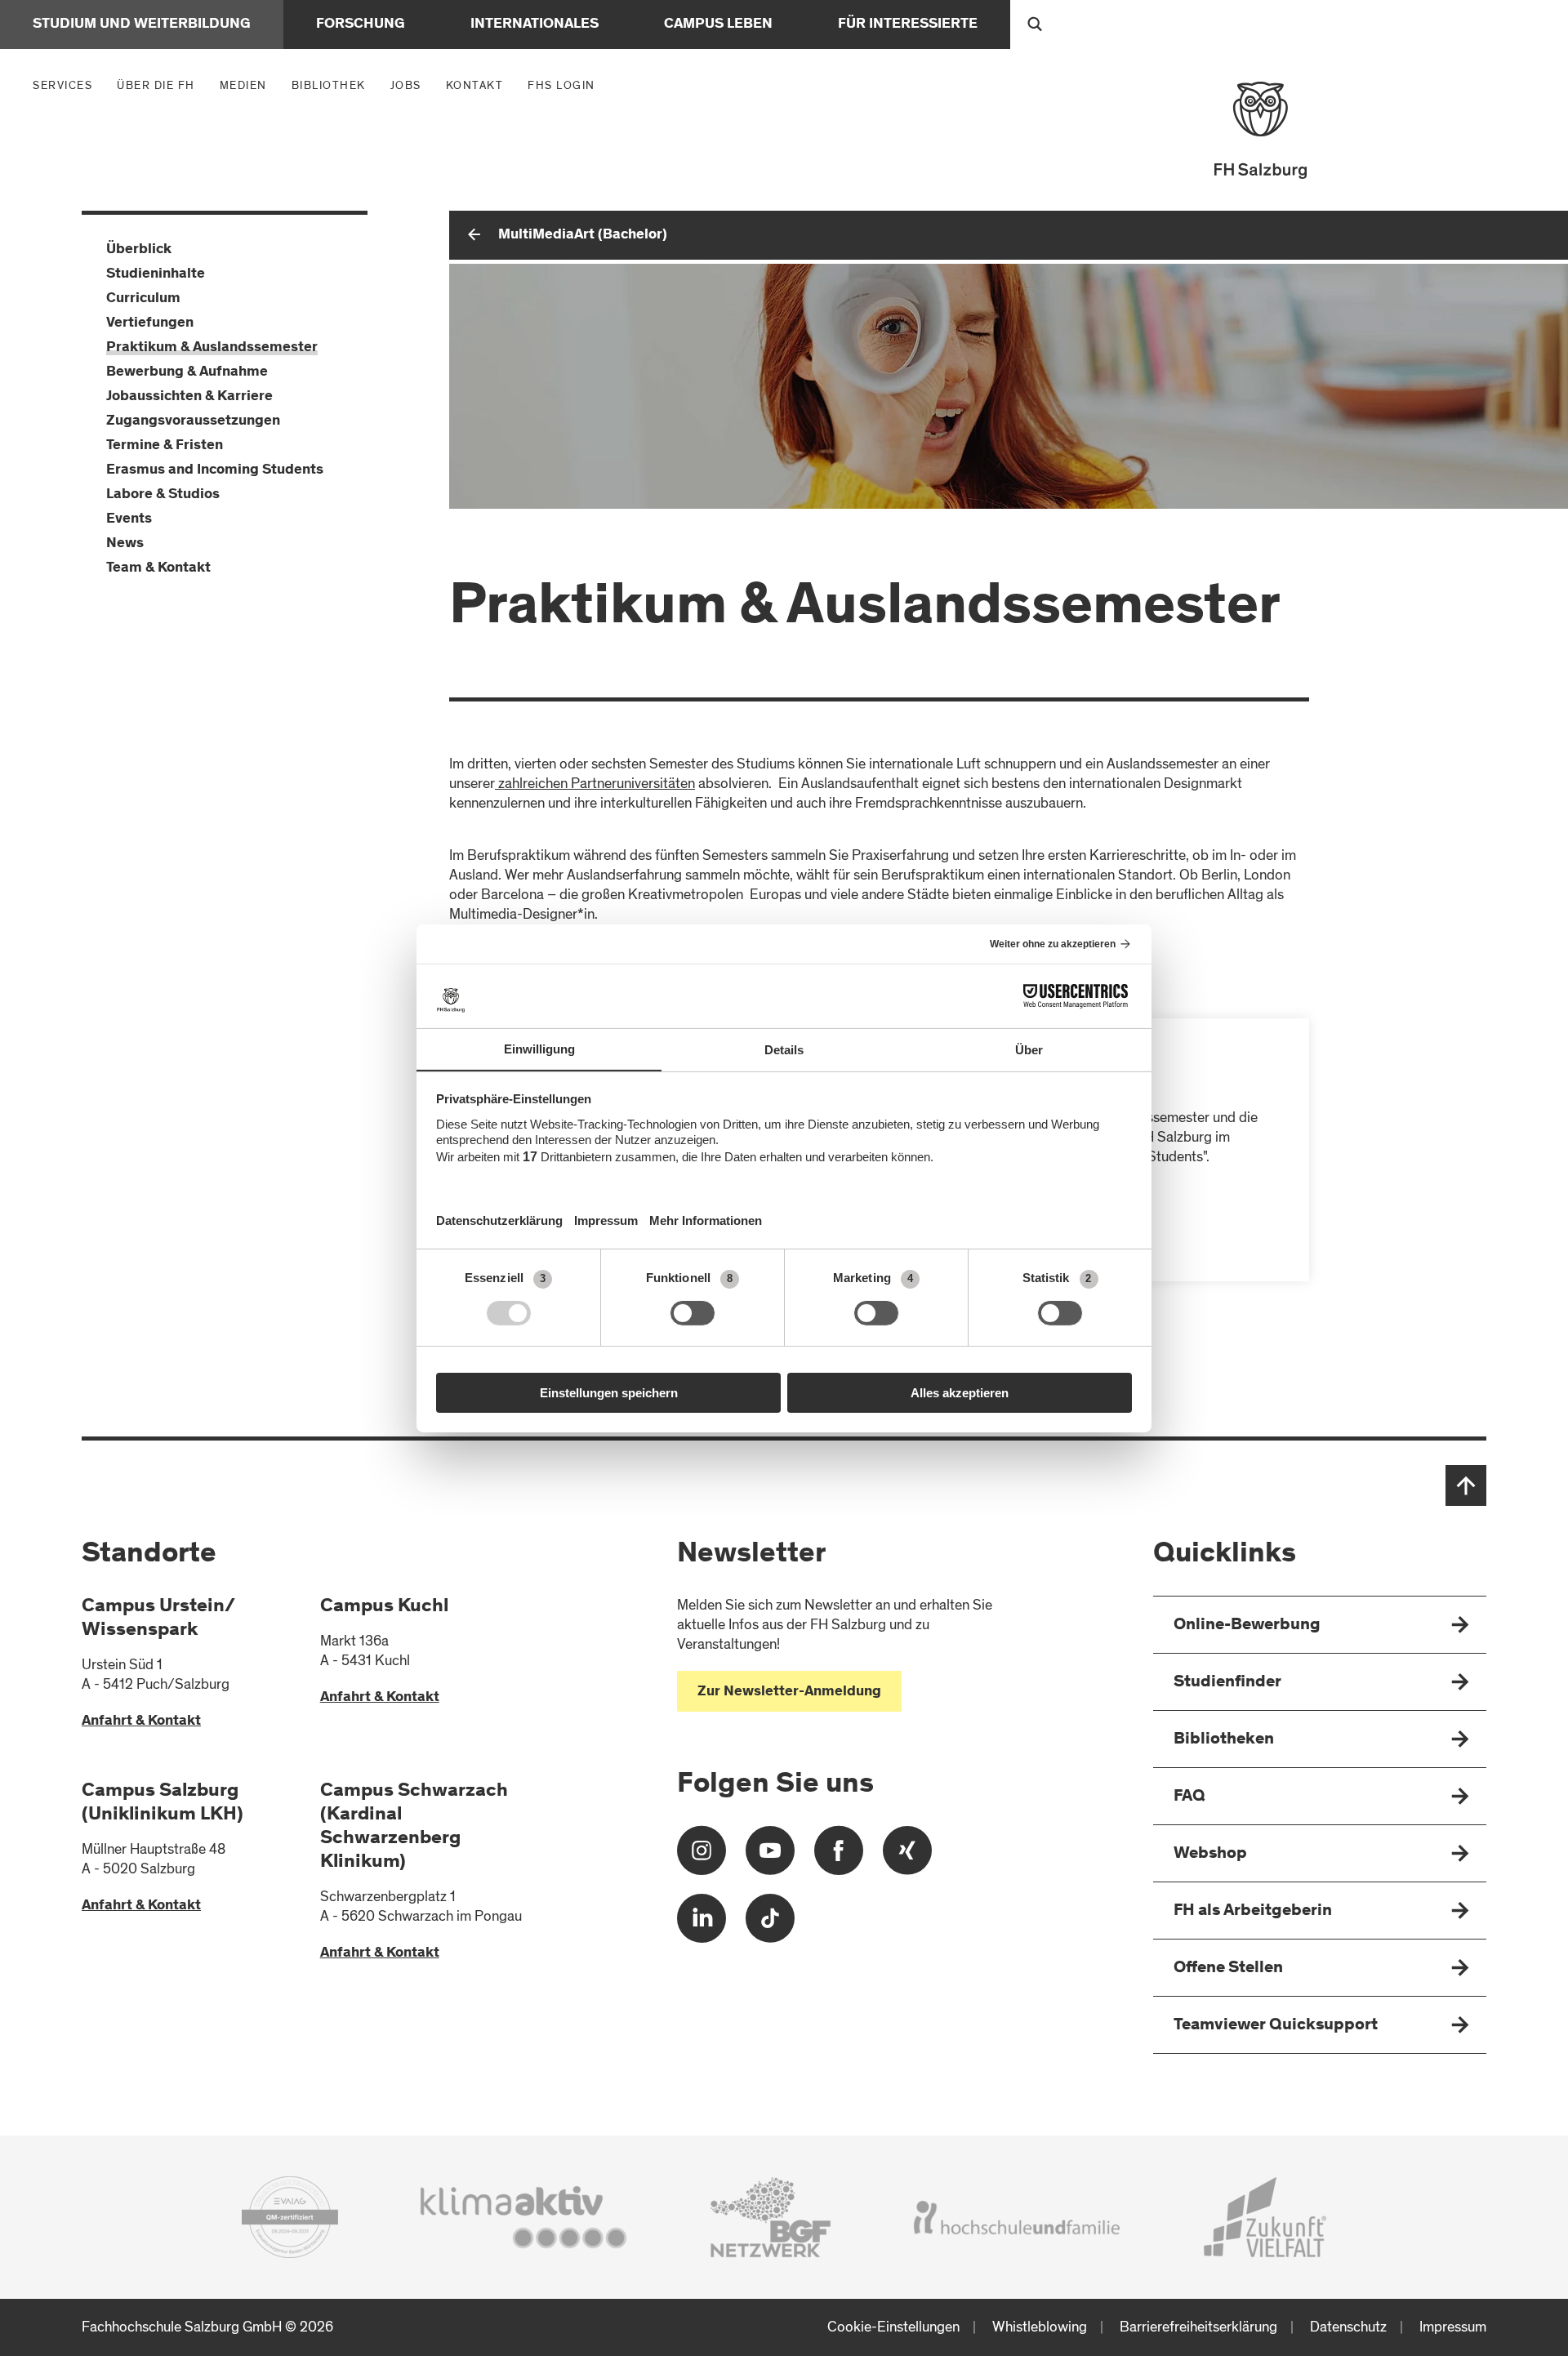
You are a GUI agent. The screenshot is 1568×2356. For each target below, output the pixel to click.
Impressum (1453, 2327)
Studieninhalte (156, 274)
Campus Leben (718, 24)
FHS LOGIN (561, 85)
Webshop (1210, 1854)
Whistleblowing (1040, 2327)
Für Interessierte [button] (908, 24)
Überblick (139, 250)
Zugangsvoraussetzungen (193, 421)
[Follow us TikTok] (770, 1924)
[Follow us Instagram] (702, 1857)
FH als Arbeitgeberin (1253, 1911)
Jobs (406, 85)
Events (129, 519)
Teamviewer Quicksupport (1276, 2026)
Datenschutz (1348, 2327)
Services (67, 85)
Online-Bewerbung (1247, 1626)
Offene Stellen (1228, 1969)
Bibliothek (329, 85)
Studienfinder (1227, 1683)
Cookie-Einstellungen (893, 2327)
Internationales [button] (535, 24)
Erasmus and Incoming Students (215, 470)
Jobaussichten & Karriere (189, 397)
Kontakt (475, 85)
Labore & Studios (163, 495)
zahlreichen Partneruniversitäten (595, 784)
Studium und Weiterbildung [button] (142, 24)
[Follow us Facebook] (839, 1857)
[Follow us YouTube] (770, 1857)
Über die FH (160, 85)
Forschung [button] (361, 24)
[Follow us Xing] (907, 1857)
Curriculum (143, 299)
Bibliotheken (1224, 1740)
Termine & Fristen (165, 446)
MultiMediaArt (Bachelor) (583, 235)
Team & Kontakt (158, 568)
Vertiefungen (150, 323)
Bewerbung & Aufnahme (187, 372)
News (125, 544)
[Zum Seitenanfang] (1466, 1485)
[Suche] (1035, 24)
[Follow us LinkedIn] (702, 1924)
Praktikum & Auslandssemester (212, 348)
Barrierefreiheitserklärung (1198, 2327)
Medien (247, 85)
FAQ (1189, 1797)
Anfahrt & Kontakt (141, 1721)
